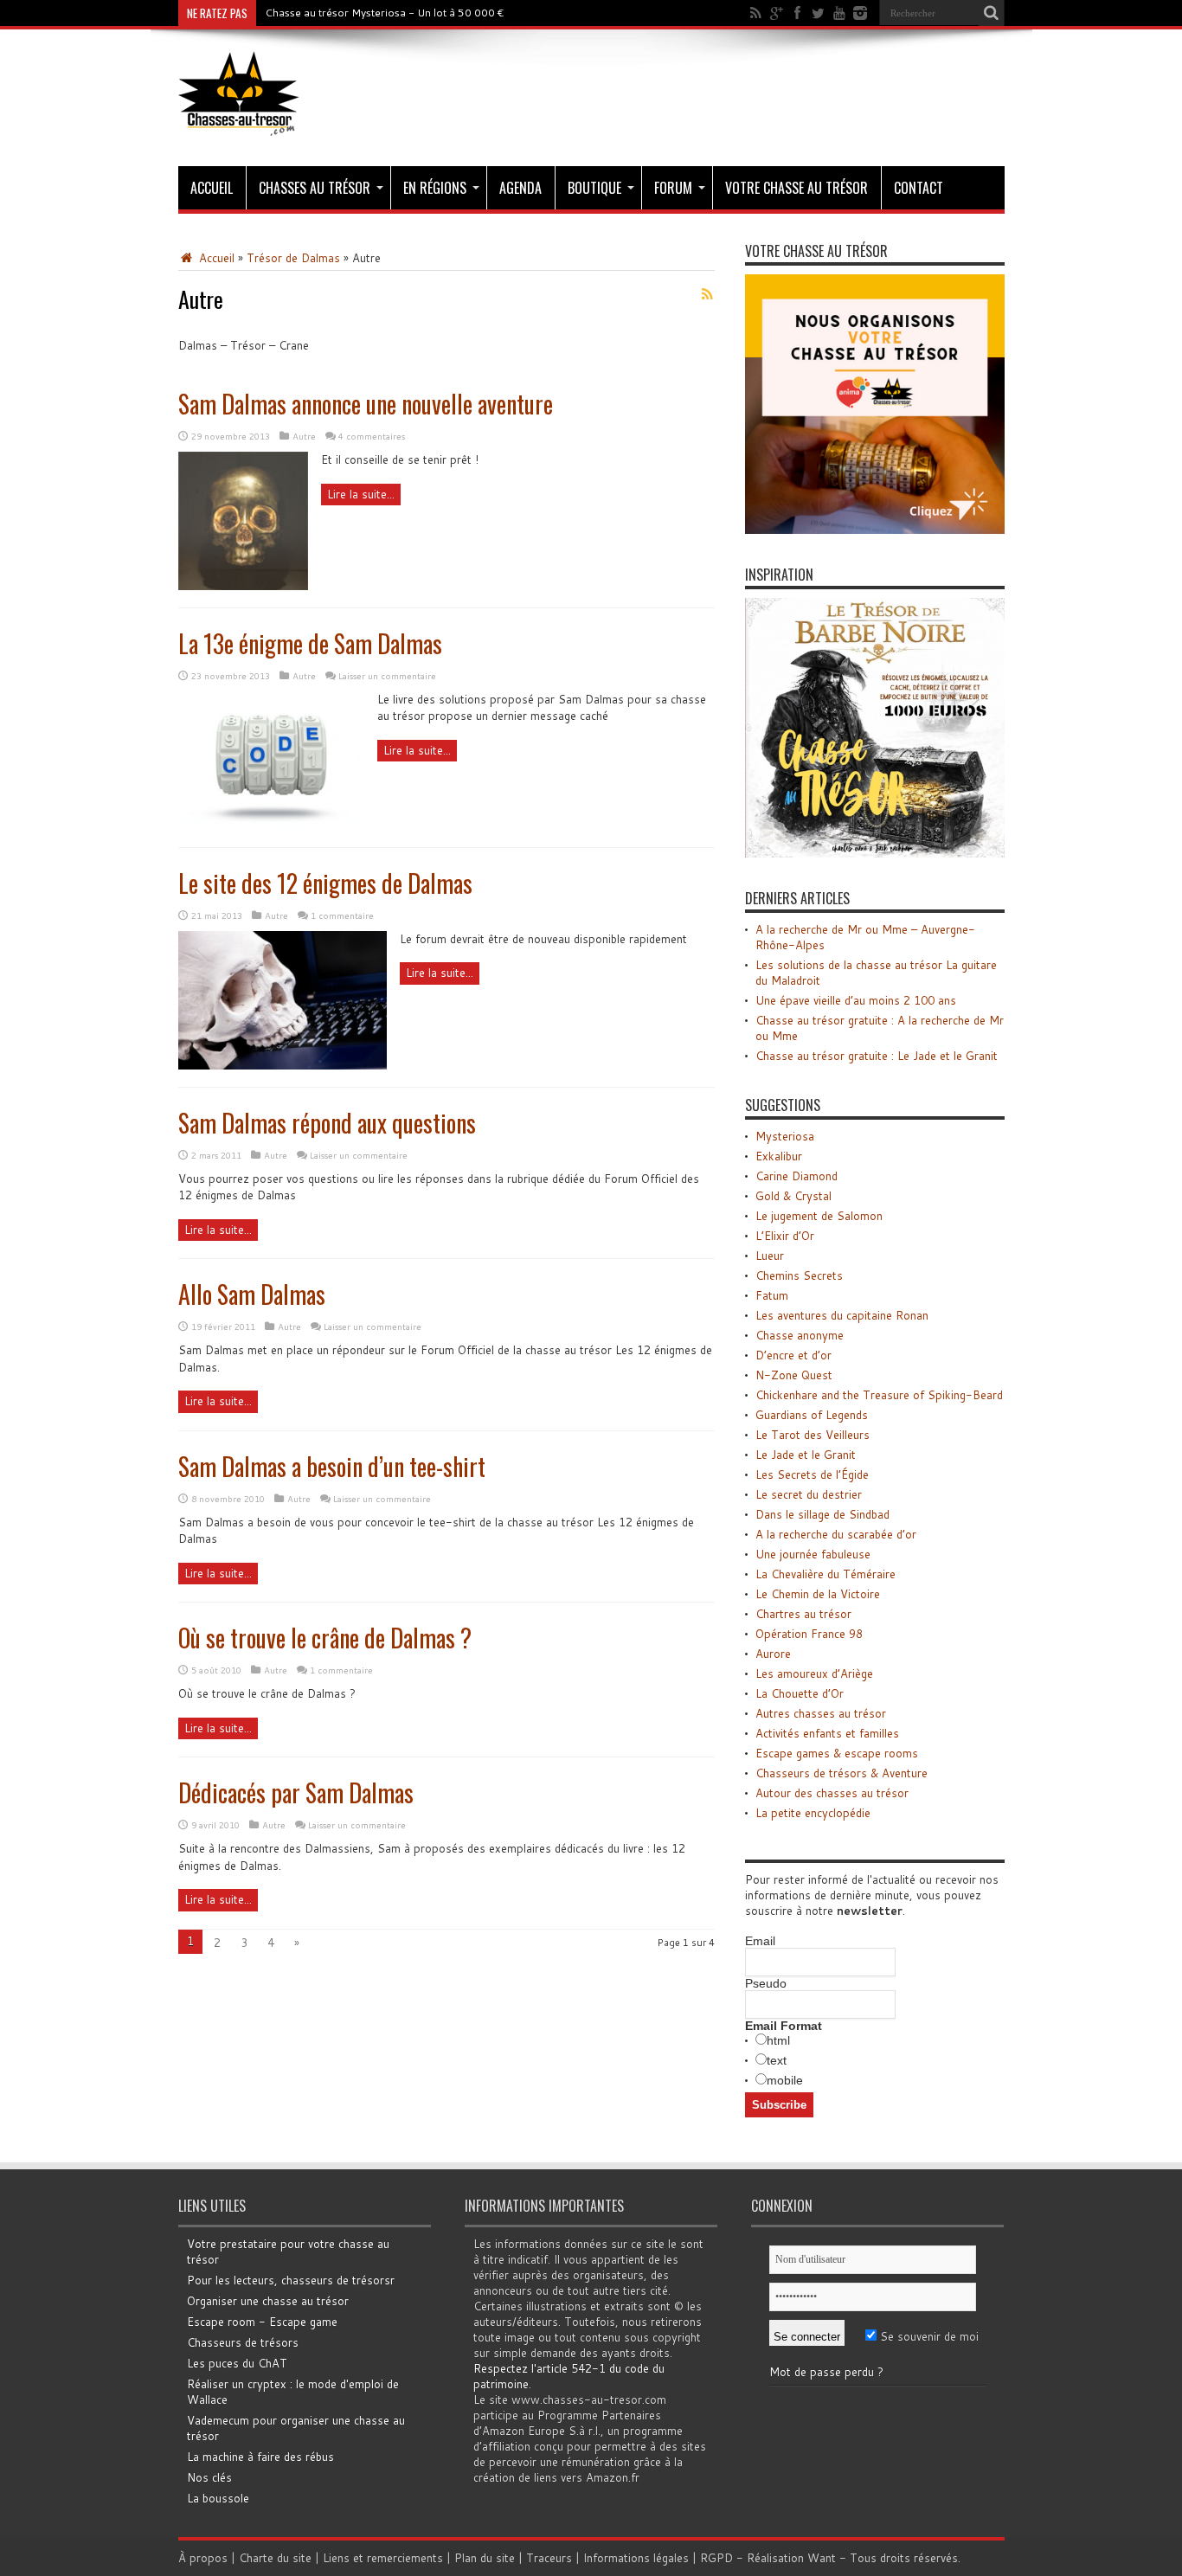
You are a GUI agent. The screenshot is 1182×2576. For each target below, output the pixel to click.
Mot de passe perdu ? (826, 2372)
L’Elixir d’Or (785, 1236)
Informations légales (636, 2558)
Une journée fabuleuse (813, 1554)
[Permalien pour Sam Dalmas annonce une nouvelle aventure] (243, 586)
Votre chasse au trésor (797, 188)
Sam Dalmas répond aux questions (327, 1123)
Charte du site (275, 2558)
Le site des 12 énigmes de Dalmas (325, 883)
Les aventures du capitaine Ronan (842, 1315)
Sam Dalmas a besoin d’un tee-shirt (332, 1466)
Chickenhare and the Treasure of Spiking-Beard (879, 1395)
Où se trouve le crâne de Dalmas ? (325, 1638)
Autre (304, 436)
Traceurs (549, 2558)
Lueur (770, 1256)
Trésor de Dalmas (293, 258)
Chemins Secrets (799, 1275)
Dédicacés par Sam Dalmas (296, 1792)
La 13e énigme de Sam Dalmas (310, 643)
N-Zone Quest (794, 1375)
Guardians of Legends (812, 1415)
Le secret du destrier (809, 1494)
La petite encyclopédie (813, 1813)
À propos (203, 2558)
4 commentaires (372, 436)
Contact (919, 188)
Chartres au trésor (803, 1614)
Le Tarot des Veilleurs (813, 1435)
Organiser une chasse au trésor (268, 2301)
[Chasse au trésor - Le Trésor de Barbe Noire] (875, 853)
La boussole (218, 2498)
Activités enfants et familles (827, 1733)
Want (822, 2558)
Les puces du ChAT (237, 2363)
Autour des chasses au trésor (832, 1793)
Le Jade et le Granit (806, 1455)
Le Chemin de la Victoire (818, 1594)
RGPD (716, 2558)
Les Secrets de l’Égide (812, 1474)
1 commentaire (342, 915)
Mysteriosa (785, 1136)
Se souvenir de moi (928, 2336)
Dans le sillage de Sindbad (822, 1514)
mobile (785, 2080)
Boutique (594, 188)
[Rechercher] (992, 13)
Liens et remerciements (383, 2558)
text (777, 2060)
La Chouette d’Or (800, 1693)
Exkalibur (779, 1156)
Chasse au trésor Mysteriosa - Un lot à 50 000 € (385, 13)
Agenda (520, 188)
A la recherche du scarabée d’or (836, 1534)
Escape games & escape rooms (837, 1753)
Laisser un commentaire (387, 676)
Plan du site (485, 2558)
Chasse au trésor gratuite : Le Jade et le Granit (877, 1056)
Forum (673, 188)
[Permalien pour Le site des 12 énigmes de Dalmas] (283, 1065)
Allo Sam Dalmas (252, 1294)
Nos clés (209, 2477)
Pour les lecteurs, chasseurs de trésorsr (291, 2280)
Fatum (772, 1295)
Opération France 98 (809, 1634)
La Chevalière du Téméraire (825, 1574)
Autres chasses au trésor (821, 1713)
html (778, 2040)
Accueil (212, 188)
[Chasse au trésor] (239, 123)
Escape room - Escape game (262, 2322)
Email (760, 1941)
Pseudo (766, 1983)
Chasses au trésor (315, 188)
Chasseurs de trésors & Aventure (842, 1773)
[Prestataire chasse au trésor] (875, 530)
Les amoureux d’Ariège (814, 1673)
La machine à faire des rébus (260, 2457)
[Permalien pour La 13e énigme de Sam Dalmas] (271, 825)
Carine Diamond (797, 1176)
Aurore (773, 1654)
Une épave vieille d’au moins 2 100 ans (856, 1000)
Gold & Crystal (793, 1196)
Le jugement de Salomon (819, 1216)
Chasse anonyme (800, 1335)
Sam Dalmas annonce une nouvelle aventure (366, 404)
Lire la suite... (361, 494)
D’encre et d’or (793, 1355)
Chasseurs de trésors (243, 2342)
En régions (435, 188)
